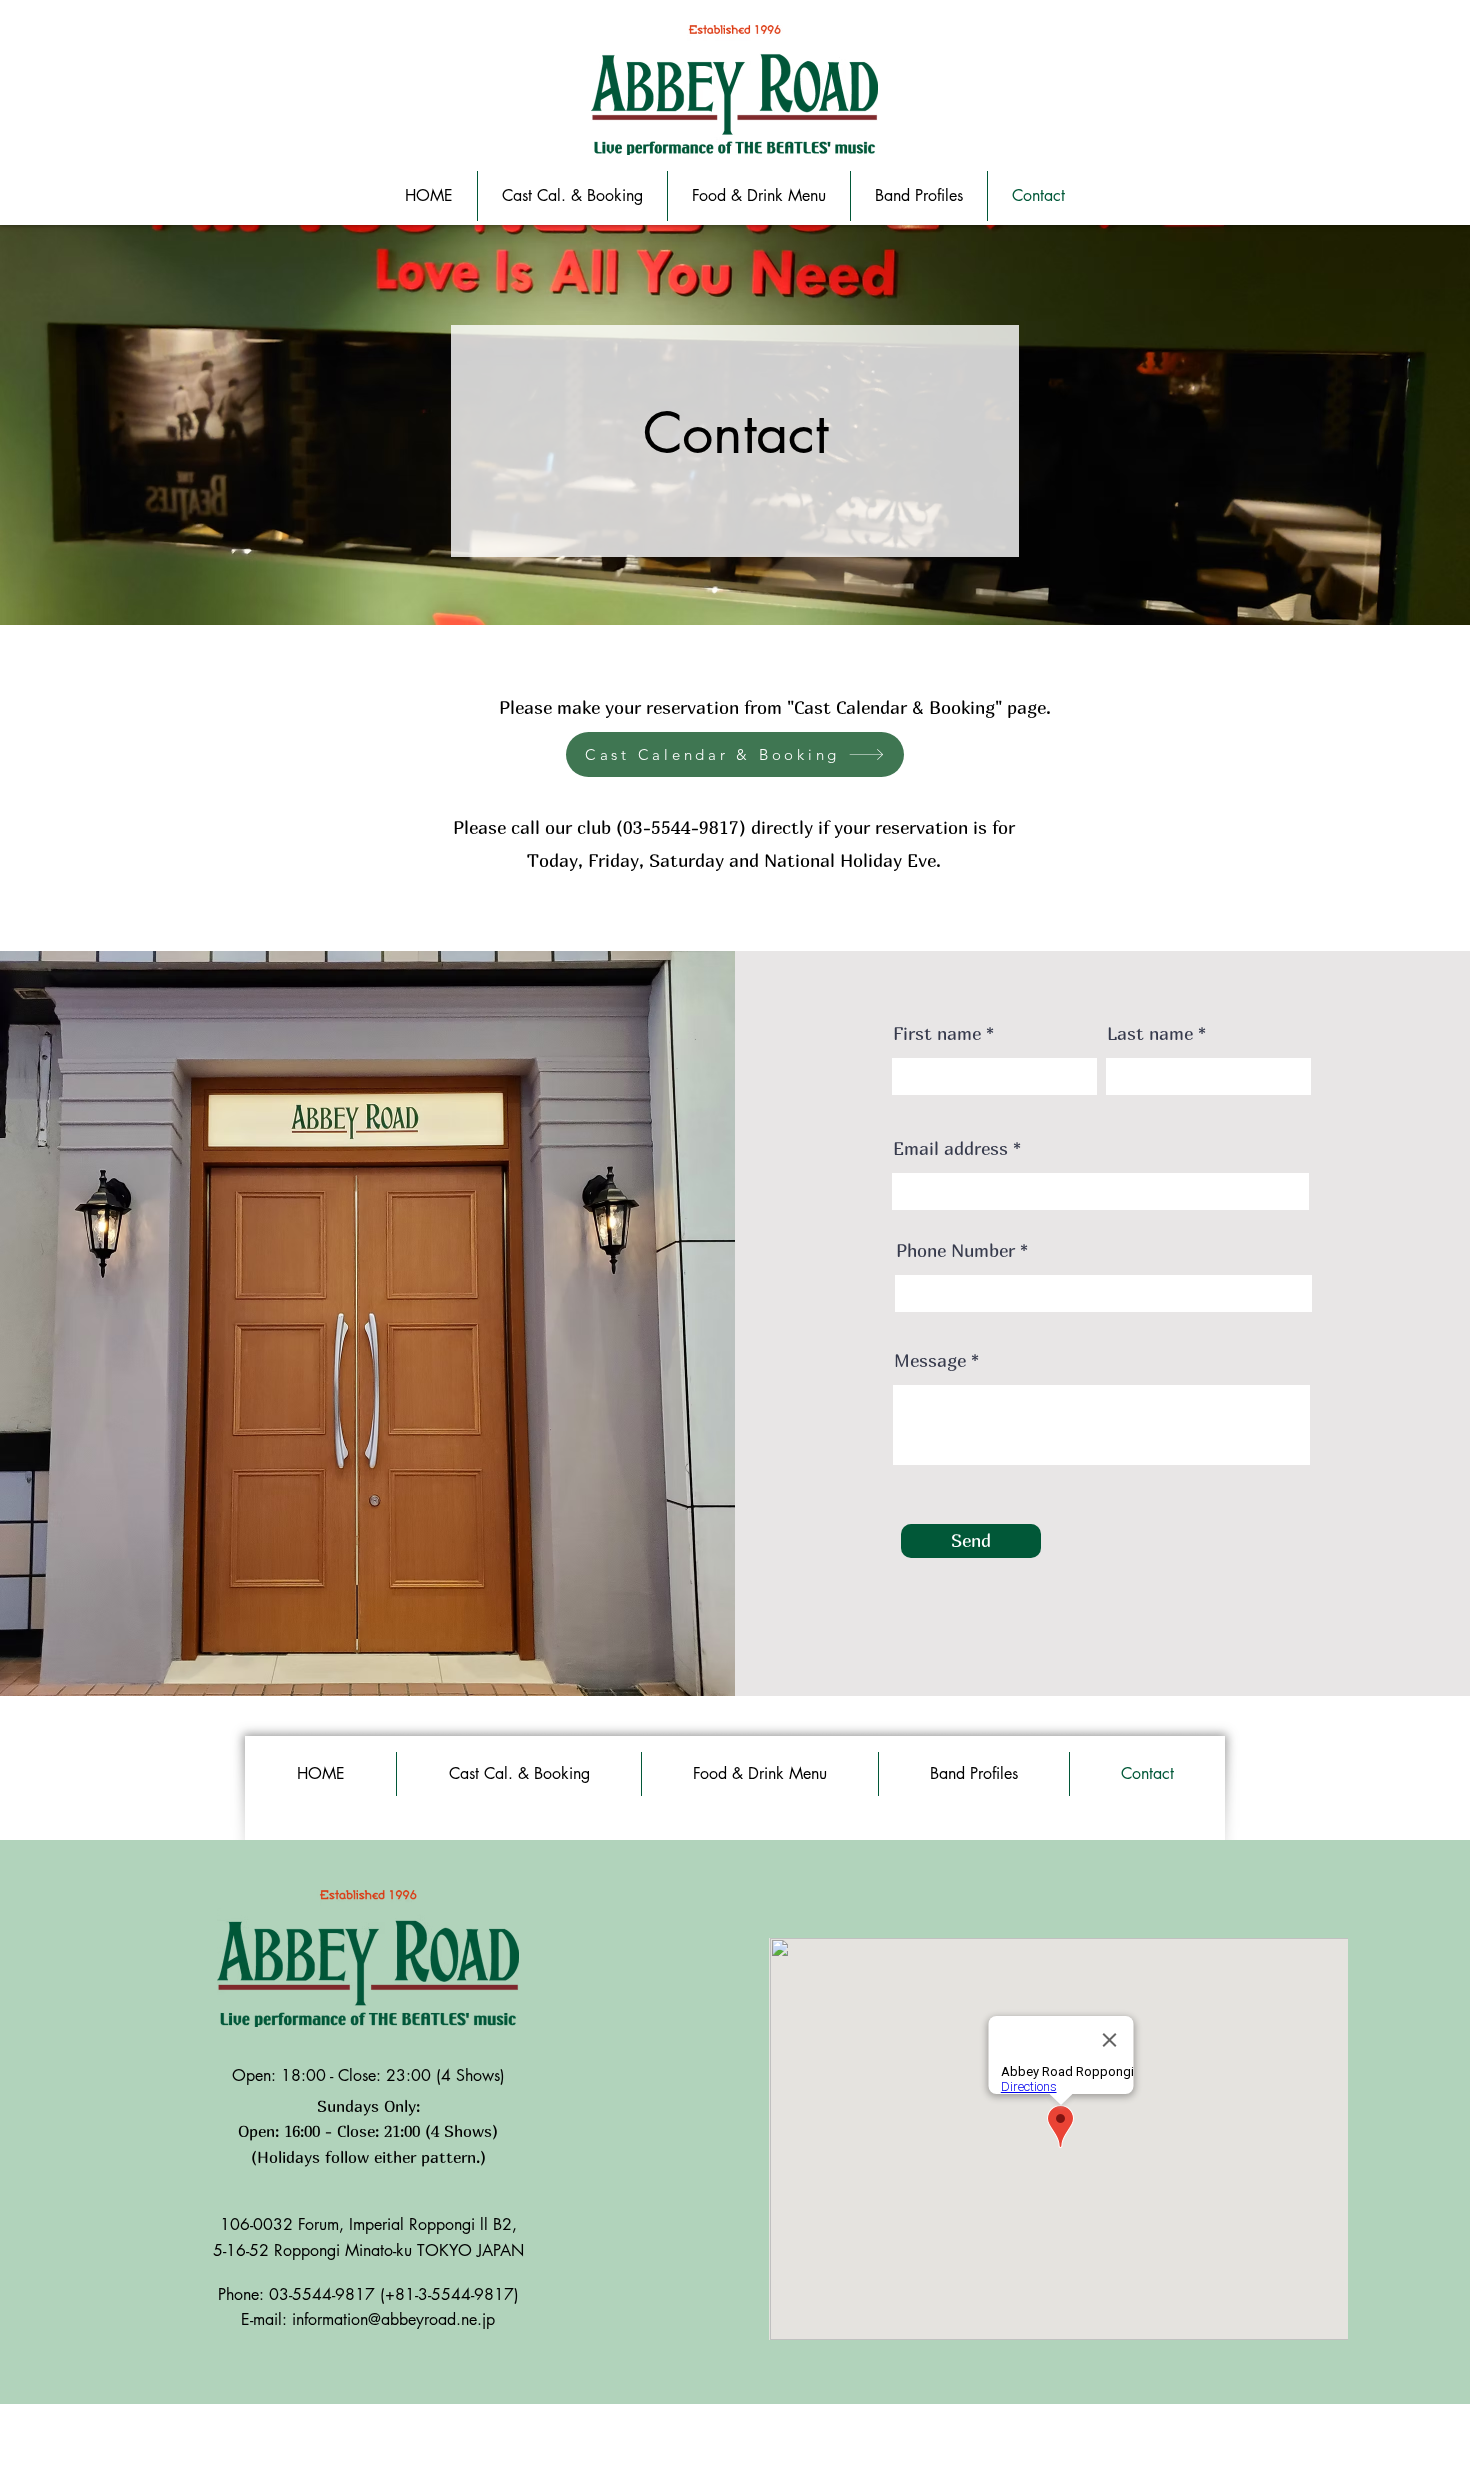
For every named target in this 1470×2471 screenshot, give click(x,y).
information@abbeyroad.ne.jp (393, 2319)
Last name (1150, 1034)
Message (930, 1361)
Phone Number (955, 1251)
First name (937, 1034)
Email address (950, 1149)
